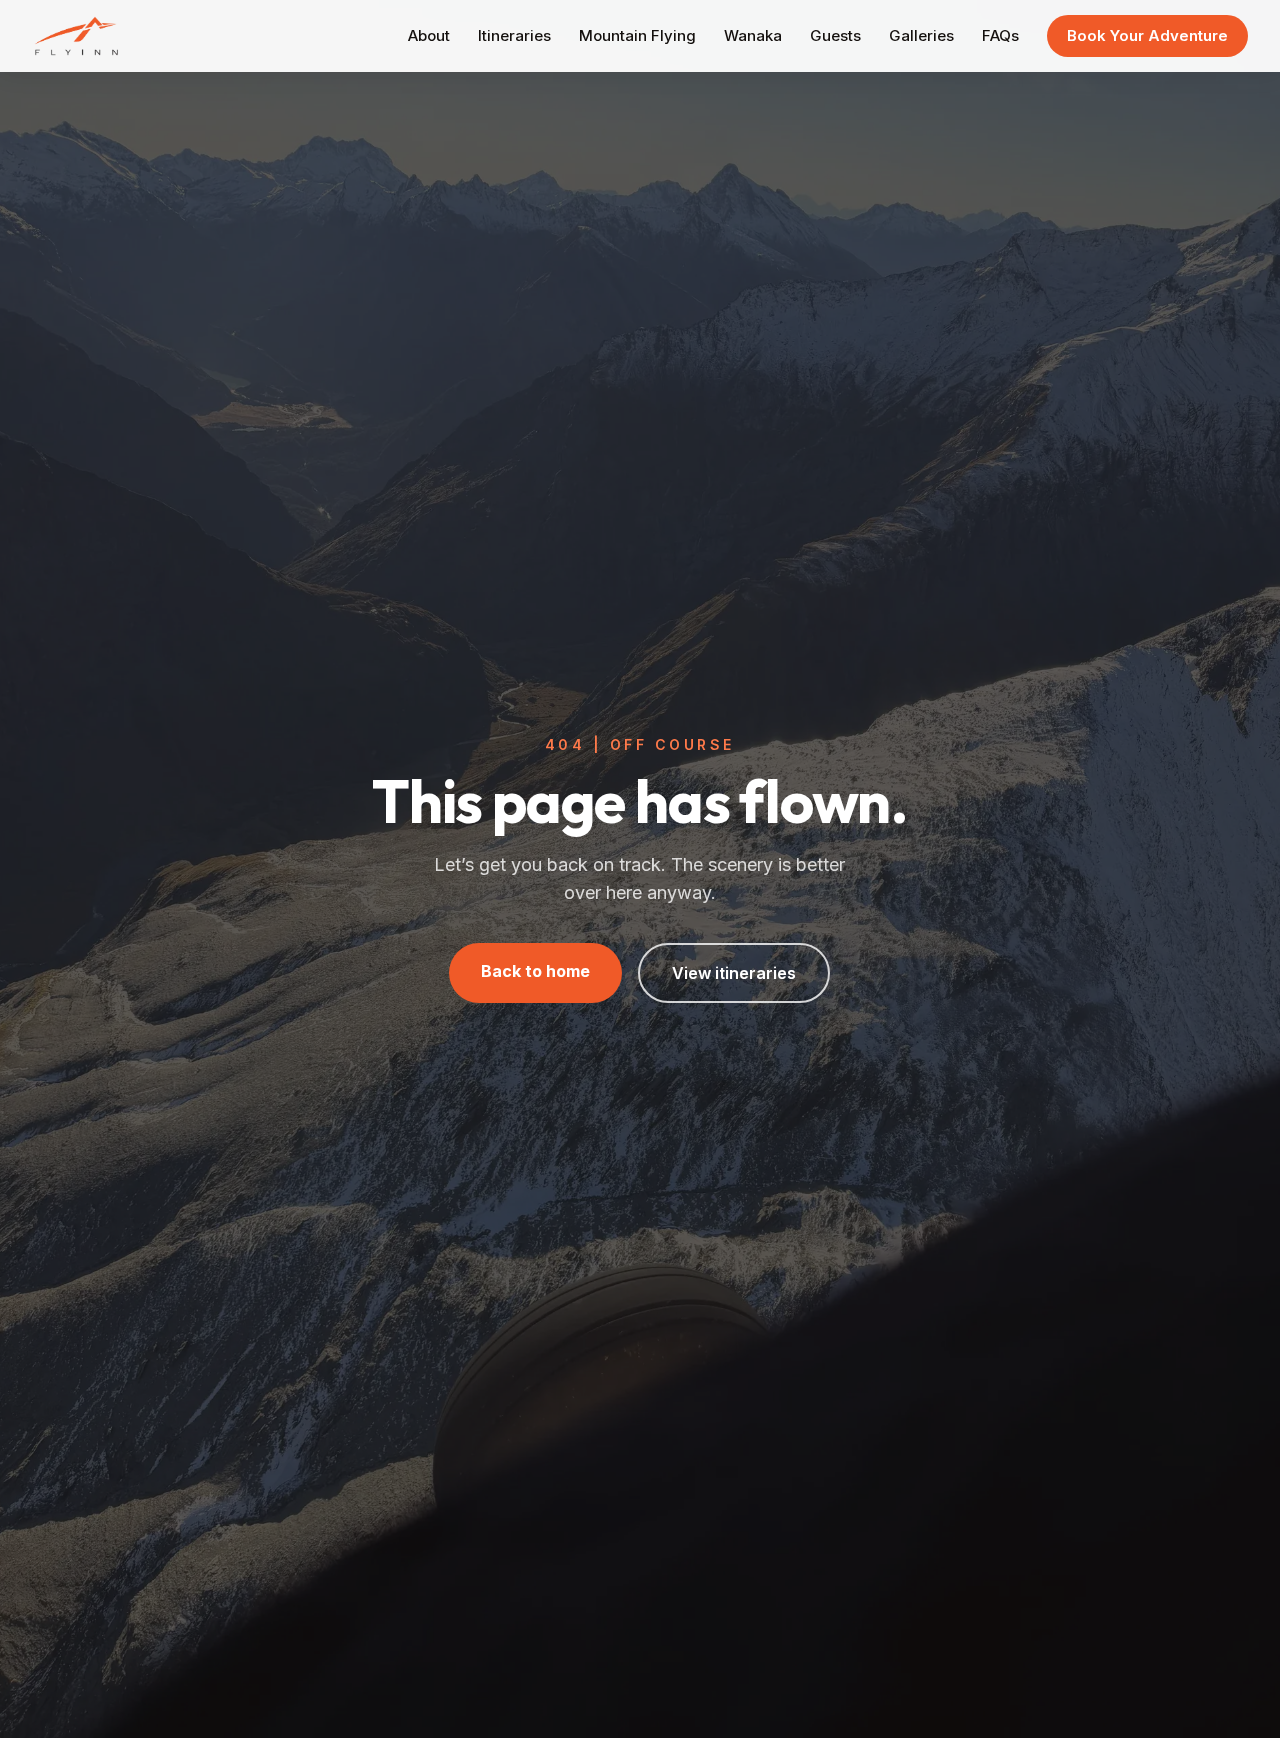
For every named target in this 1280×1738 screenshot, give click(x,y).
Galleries (921, 35)
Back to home (535, 971)
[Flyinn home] (76, 36)
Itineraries (514, 35)
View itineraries (734, 973)
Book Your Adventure (1147, 35)
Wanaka (753, 35)
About (429, 35)
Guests (835, 35)
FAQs (1000, 35)
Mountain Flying (637, 35)
